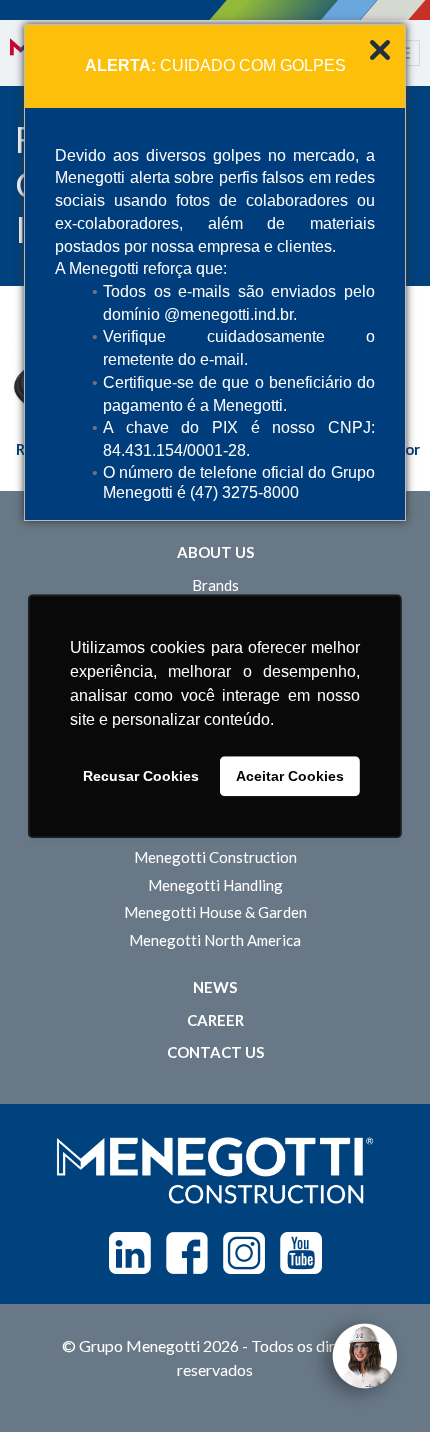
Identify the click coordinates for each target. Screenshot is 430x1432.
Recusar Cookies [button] (141, 776)
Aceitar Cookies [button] (290, 776)
